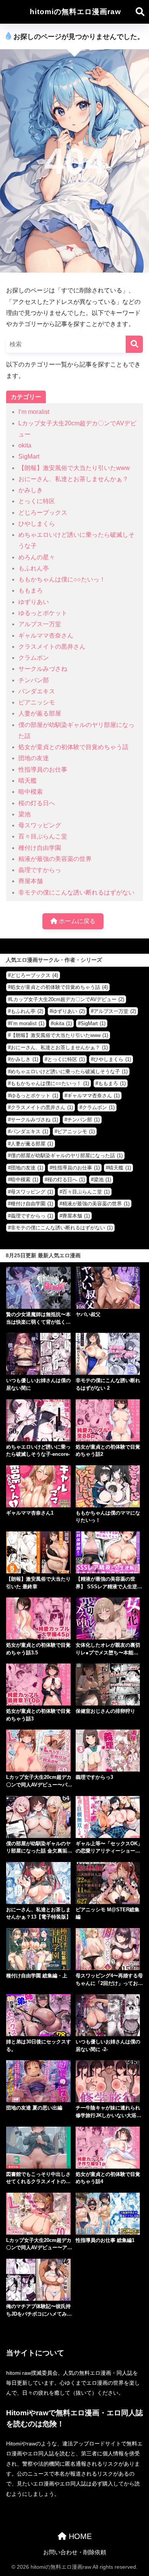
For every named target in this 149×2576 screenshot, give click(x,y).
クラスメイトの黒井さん (52, 647)
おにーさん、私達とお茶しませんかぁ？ (73, 479)
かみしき (31, 490)
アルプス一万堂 (40, 624)
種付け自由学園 (40, 848)
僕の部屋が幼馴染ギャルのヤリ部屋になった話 (67, 1156)
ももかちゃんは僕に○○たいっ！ (62, 579)
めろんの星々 (37, 557)
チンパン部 (34, 680)
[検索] (134, 344)
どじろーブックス (43, 513)
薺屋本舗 (31, 881)
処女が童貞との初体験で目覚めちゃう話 (73, 747)
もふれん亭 (34, 568)
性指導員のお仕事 (43, 770)
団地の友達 (34, 758)
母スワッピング (40, 825)
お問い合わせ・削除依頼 (75, 2552)
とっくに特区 (37, 501)
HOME (79, 2536)
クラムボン (34, 658)
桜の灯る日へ (37, 803)
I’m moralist (34, 412)
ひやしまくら (37, 524)
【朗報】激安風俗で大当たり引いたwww (74, 468)
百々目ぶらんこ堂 (43, 836)
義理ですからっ (40, 870)
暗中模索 (31, 792)
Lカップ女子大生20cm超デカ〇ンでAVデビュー (67, 999)
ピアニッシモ (37, 702)
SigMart (29, 456)
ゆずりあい (34, 602)
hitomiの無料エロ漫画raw (75, 12)
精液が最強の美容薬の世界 (55, 859)
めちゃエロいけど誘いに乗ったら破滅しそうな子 (69, 1072)
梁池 (24, 814)
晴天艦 (28, 781)
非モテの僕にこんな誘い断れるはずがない (76, 892)
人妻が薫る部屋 (40, 713)
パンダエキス (37, 691)
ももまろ (31, 590)
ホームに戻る (76, 921)
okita (25, 445)
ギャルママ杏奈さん (46, 636)
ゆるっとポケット (43, 613)
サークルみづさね (43, 669)
